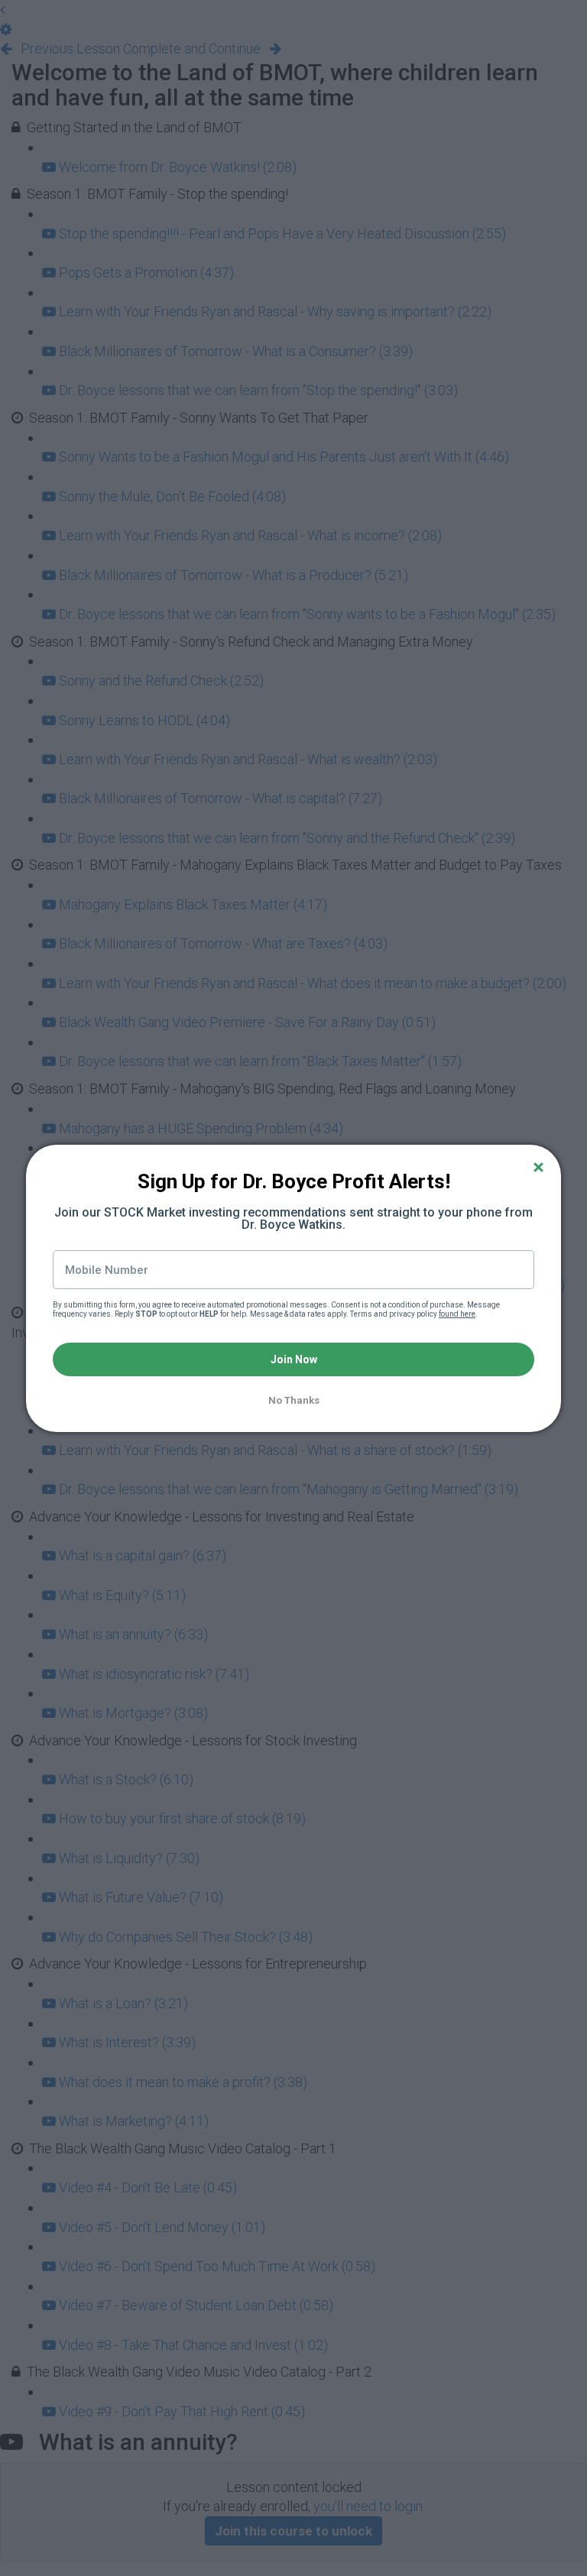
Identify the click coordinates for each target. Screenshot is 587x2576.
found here (457, 1314)
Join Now (294, 1359)
